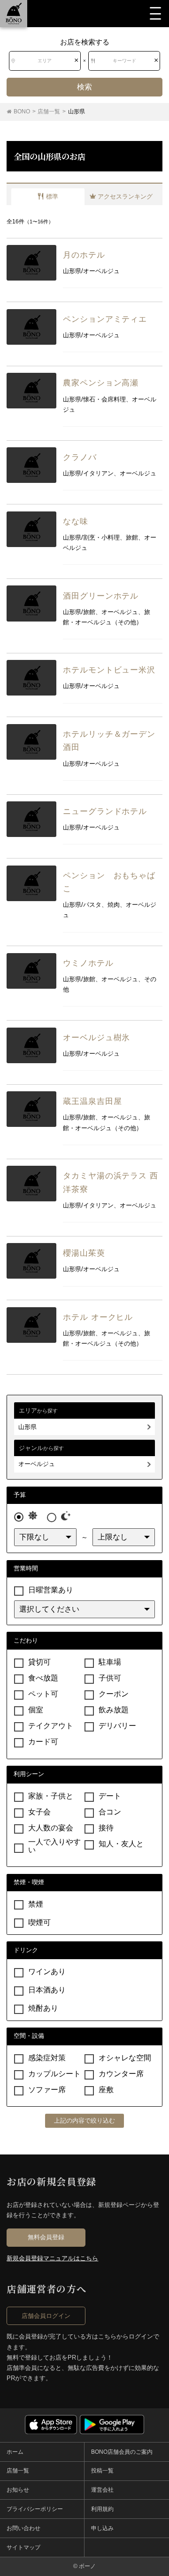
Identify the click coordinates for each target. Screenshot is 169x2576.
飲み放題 (114, 1710)
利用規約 (102, 2509)
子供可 (110, 1678)
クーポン (114, 1694)
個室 (36, 1710)
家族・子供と (51, 1796)
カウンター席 (121, 2074)
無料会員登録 (46, 2237)
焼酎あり (43, 2008)
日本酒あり (47, 1990)
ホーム (15, 2452)
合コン (110, 1812)
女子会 (39, 1812)
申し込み (102, 2528)
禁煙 (36, 1904)
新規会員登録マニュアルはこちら (52, 2258)
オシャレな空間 (125, 2058)
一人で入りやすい (54, 1846)
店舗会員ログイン (46, 2316)
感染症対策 (47, 2058)
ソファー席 (47, 2090)
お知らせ (18, 2490)
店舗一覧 (18, 2471)
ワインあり (47, 1972)
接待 (106, 1828)
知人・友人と (121, 1844)
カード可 (43, 1742)
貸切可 (39, 1662)
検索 (84, 87)
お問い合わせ (23, 2528)
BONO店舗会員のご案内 (122, 2452)
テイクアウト (51, 1726)
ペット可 (43, 1694)
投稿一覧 (102, 2471)
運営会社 (102, 2490)
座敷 (106, 2090)
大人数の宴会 (51, 1828)
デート (110, 1796)
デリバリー (117, 1726)
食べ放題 (43, 1678)
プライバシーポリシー (35, 2509)
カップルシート (54, 2074)
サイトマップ (23, 2547)
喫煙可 (39, 1922)
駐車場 (110, 1662)
